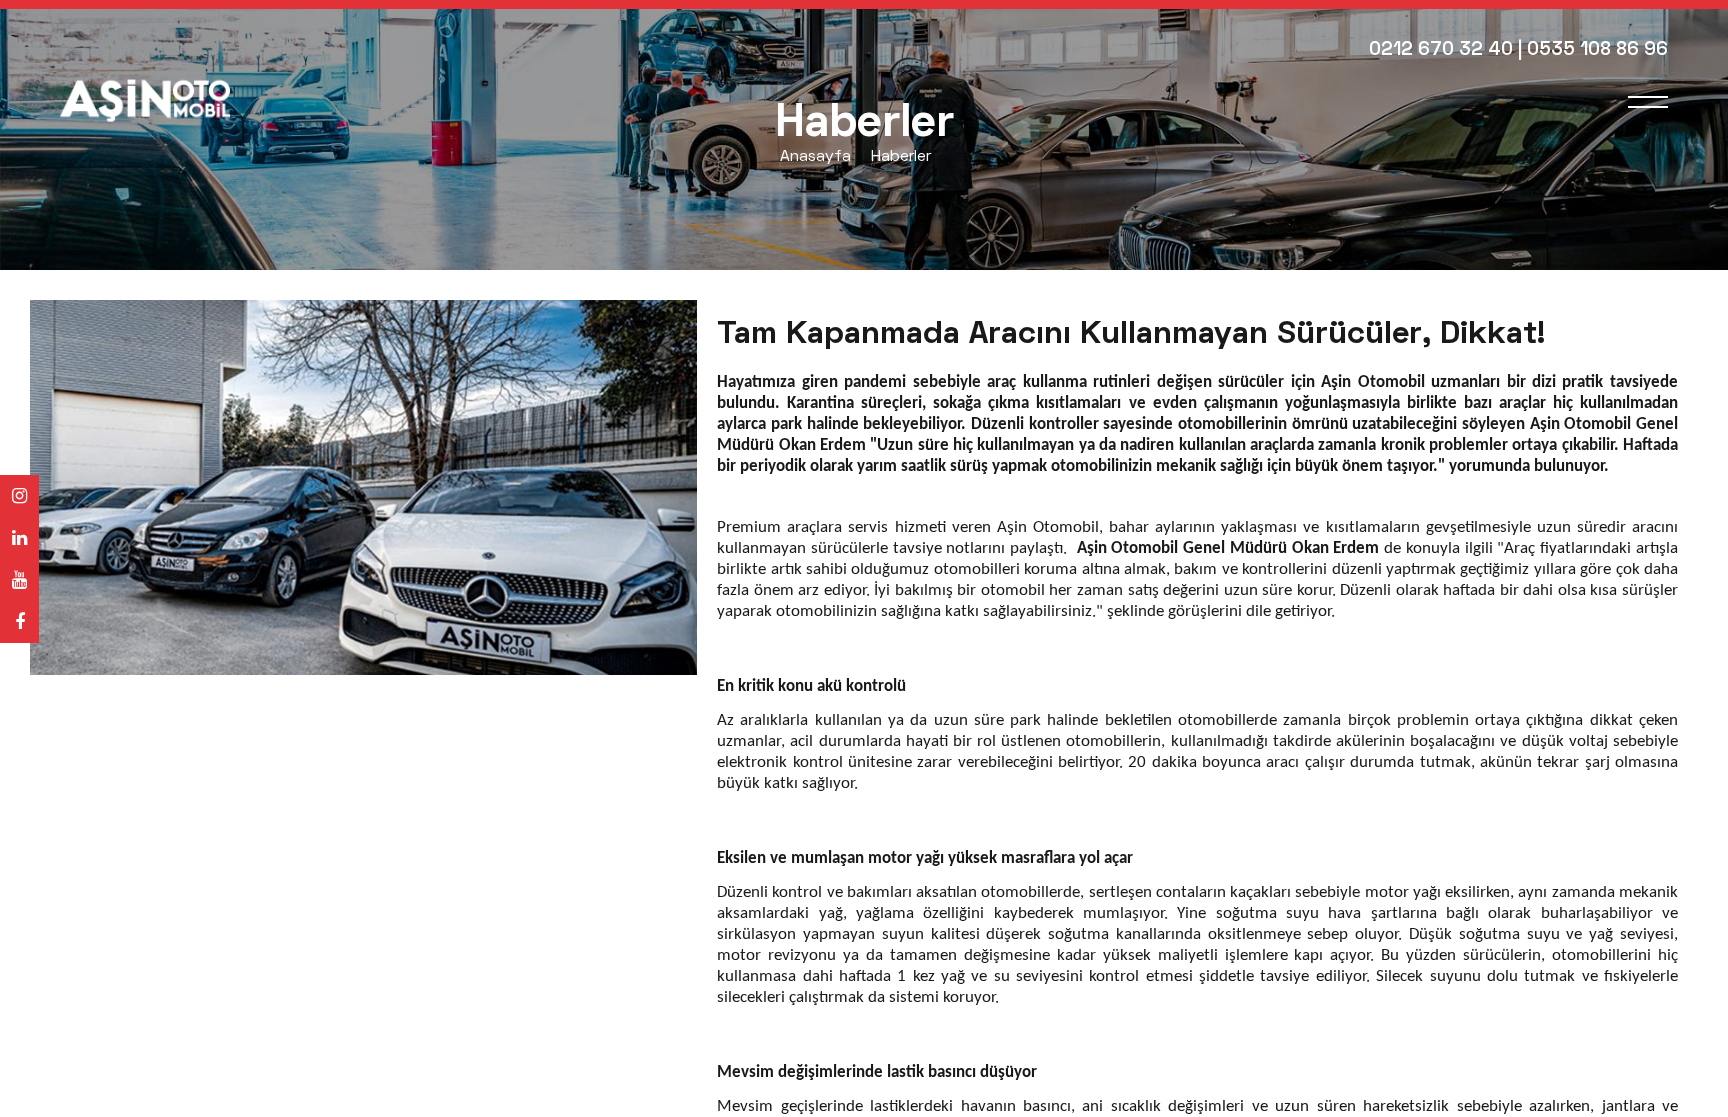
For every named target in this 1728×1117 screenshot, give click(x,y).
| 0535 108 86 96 (1593, 50)
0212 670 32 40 (1441, 50)
